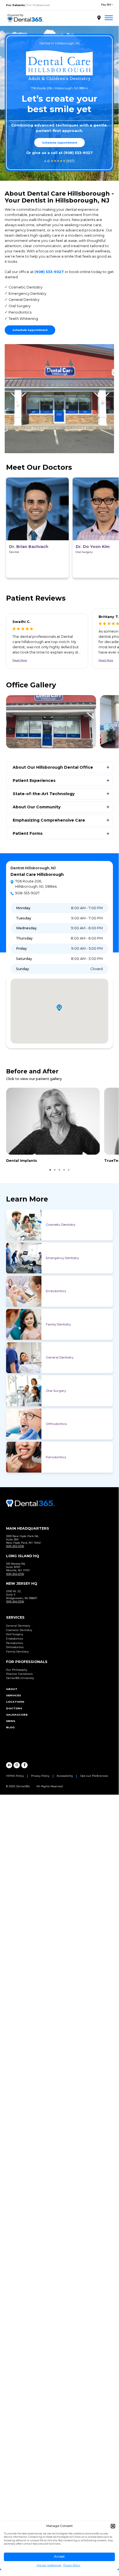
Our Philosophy (17, 1670)
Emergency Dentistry (62, 1258)
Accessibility (65, 1776)
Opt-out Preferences (94, 1776)
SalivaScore (17, 1715)
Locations (15, 1702)
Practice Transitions (19, 1674)
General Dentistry (60, 1357)
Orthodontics (56, 1424)
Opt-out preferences (49, 2565)
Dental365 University (20, 1678)
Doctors (14, 1708)
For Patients (15, 5)
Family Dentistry (58, 1324)
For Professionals (39, 5)
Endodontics (56, 1291)
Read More (20, 660)
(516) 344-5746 (15, 1546)
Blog (10, 1727)
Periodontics (56, 1457)
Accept (59, 2557)
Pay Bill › (107, 5)
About (12, 1689)
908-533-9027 (27, 893)
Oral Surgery (56, 1391)
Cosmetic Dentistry (61, 1225)
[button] (113, 2526)
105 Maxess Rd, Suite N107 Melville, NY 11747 (18, 1567)
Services (14, 1695)
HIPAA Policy (15, 1776)
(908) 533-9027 (78, 153)
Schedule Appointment (59, 143)
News (11, 1721)
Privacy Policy (72, 2565)
